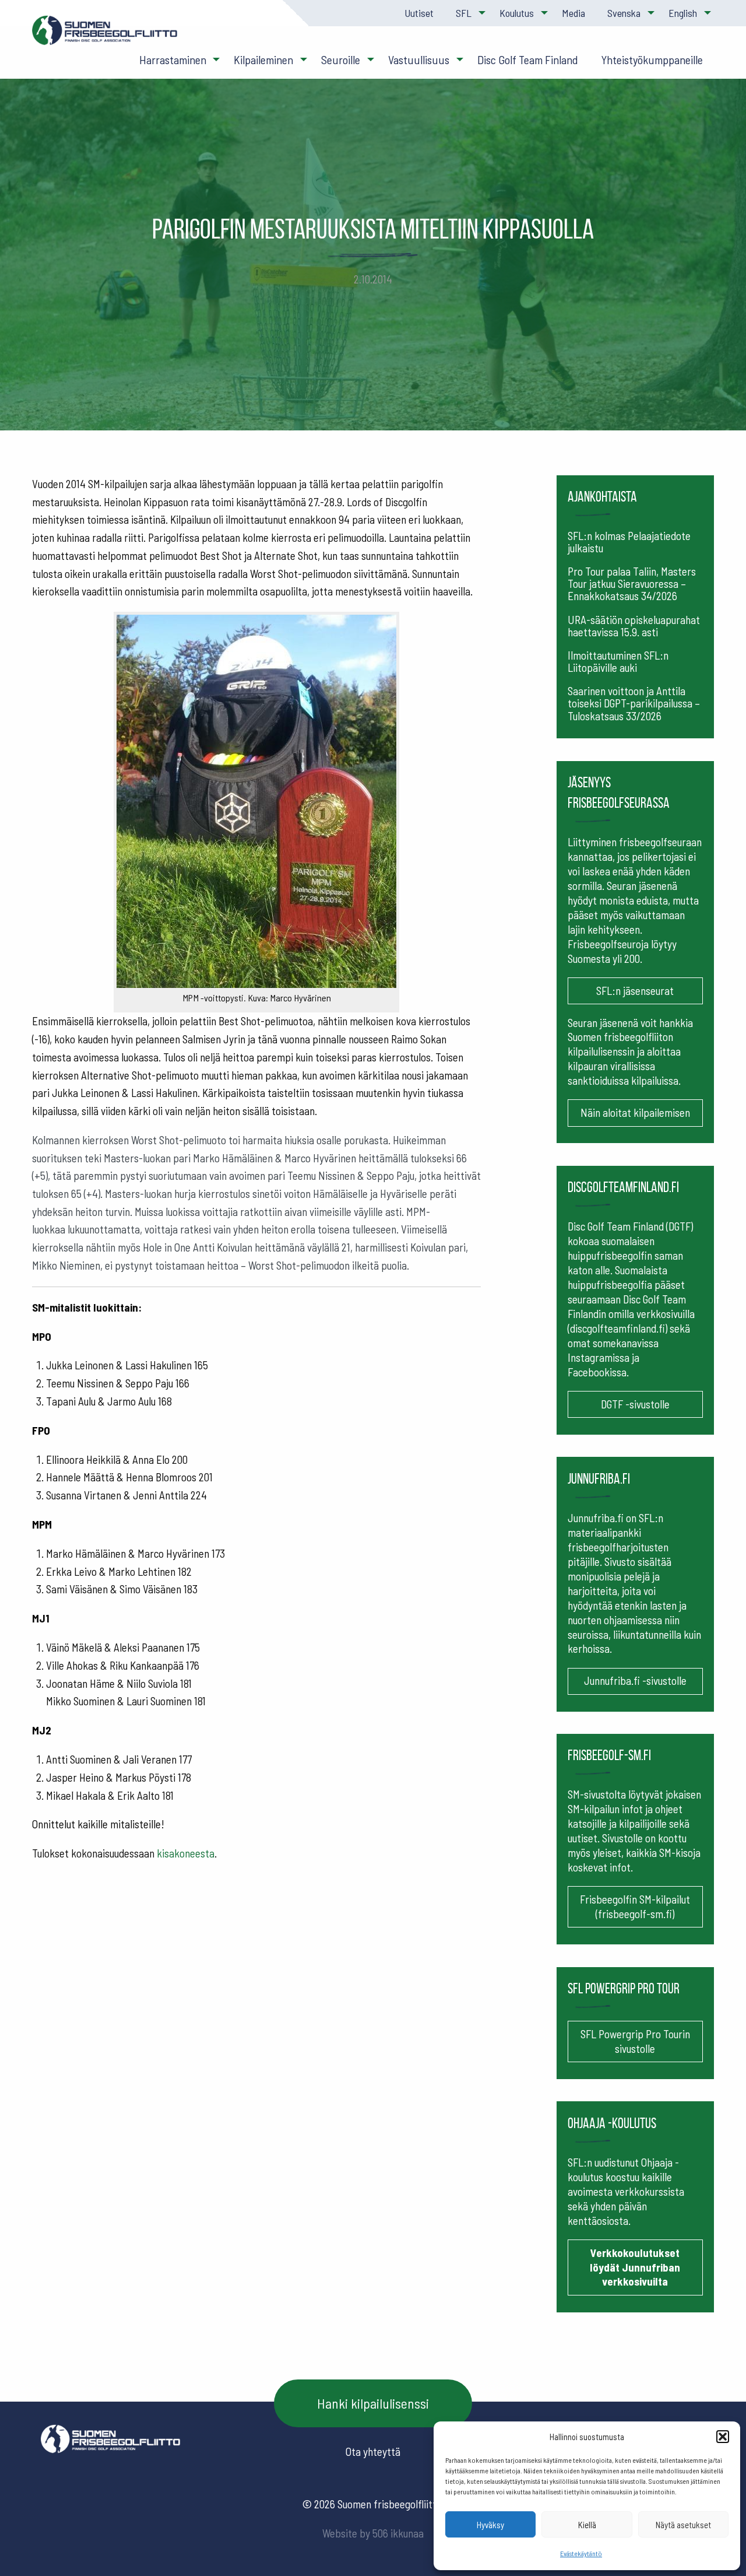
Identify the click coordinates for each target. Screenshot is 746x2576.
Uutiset (419, 13)
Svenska (624, 13)
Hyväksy (490, 2525)
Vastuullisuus (419, 59)
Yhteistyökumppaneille (652, 59)
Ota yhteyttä (373, 2451)
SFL (464, 13)
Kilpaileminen (263, 59)
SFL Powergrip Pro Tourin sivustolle (635, 2041)
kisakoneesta (186, 1853)
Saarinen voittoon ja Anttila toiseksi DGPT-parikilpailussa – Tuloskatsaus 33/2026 (634, 703)
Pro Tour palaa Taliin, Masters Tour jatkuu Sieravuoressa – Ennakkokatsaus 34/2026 (632, 583)
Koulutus (517, 13)
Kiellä (587, 2525)
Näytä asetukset (683, 2525)
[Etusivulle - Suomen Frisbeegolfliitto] (105, 36)
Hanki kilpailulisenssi (373, 2403)
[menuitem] (418, 13)
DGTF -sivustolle (635, 1404)
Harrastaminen (173, 59)
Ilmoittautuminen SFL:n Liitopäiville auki (618, 661)
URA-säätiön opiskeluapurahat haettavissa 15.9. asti (634, 626)
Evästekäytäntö (581, 2553)
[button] (723, 2437)
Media (573, 13)
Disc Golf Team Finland (528, 59)
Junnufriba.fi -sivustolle (635, 1680)
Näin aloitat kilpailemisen (635, 1112)
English (683, 13)
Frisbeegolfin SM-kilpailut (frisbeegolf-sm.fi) (635, 1906)
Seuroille (341, 59)
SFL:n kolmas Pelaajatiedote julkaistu (629, 542)
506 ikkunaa (398, 2533)
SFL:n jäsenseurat (635, 991)
